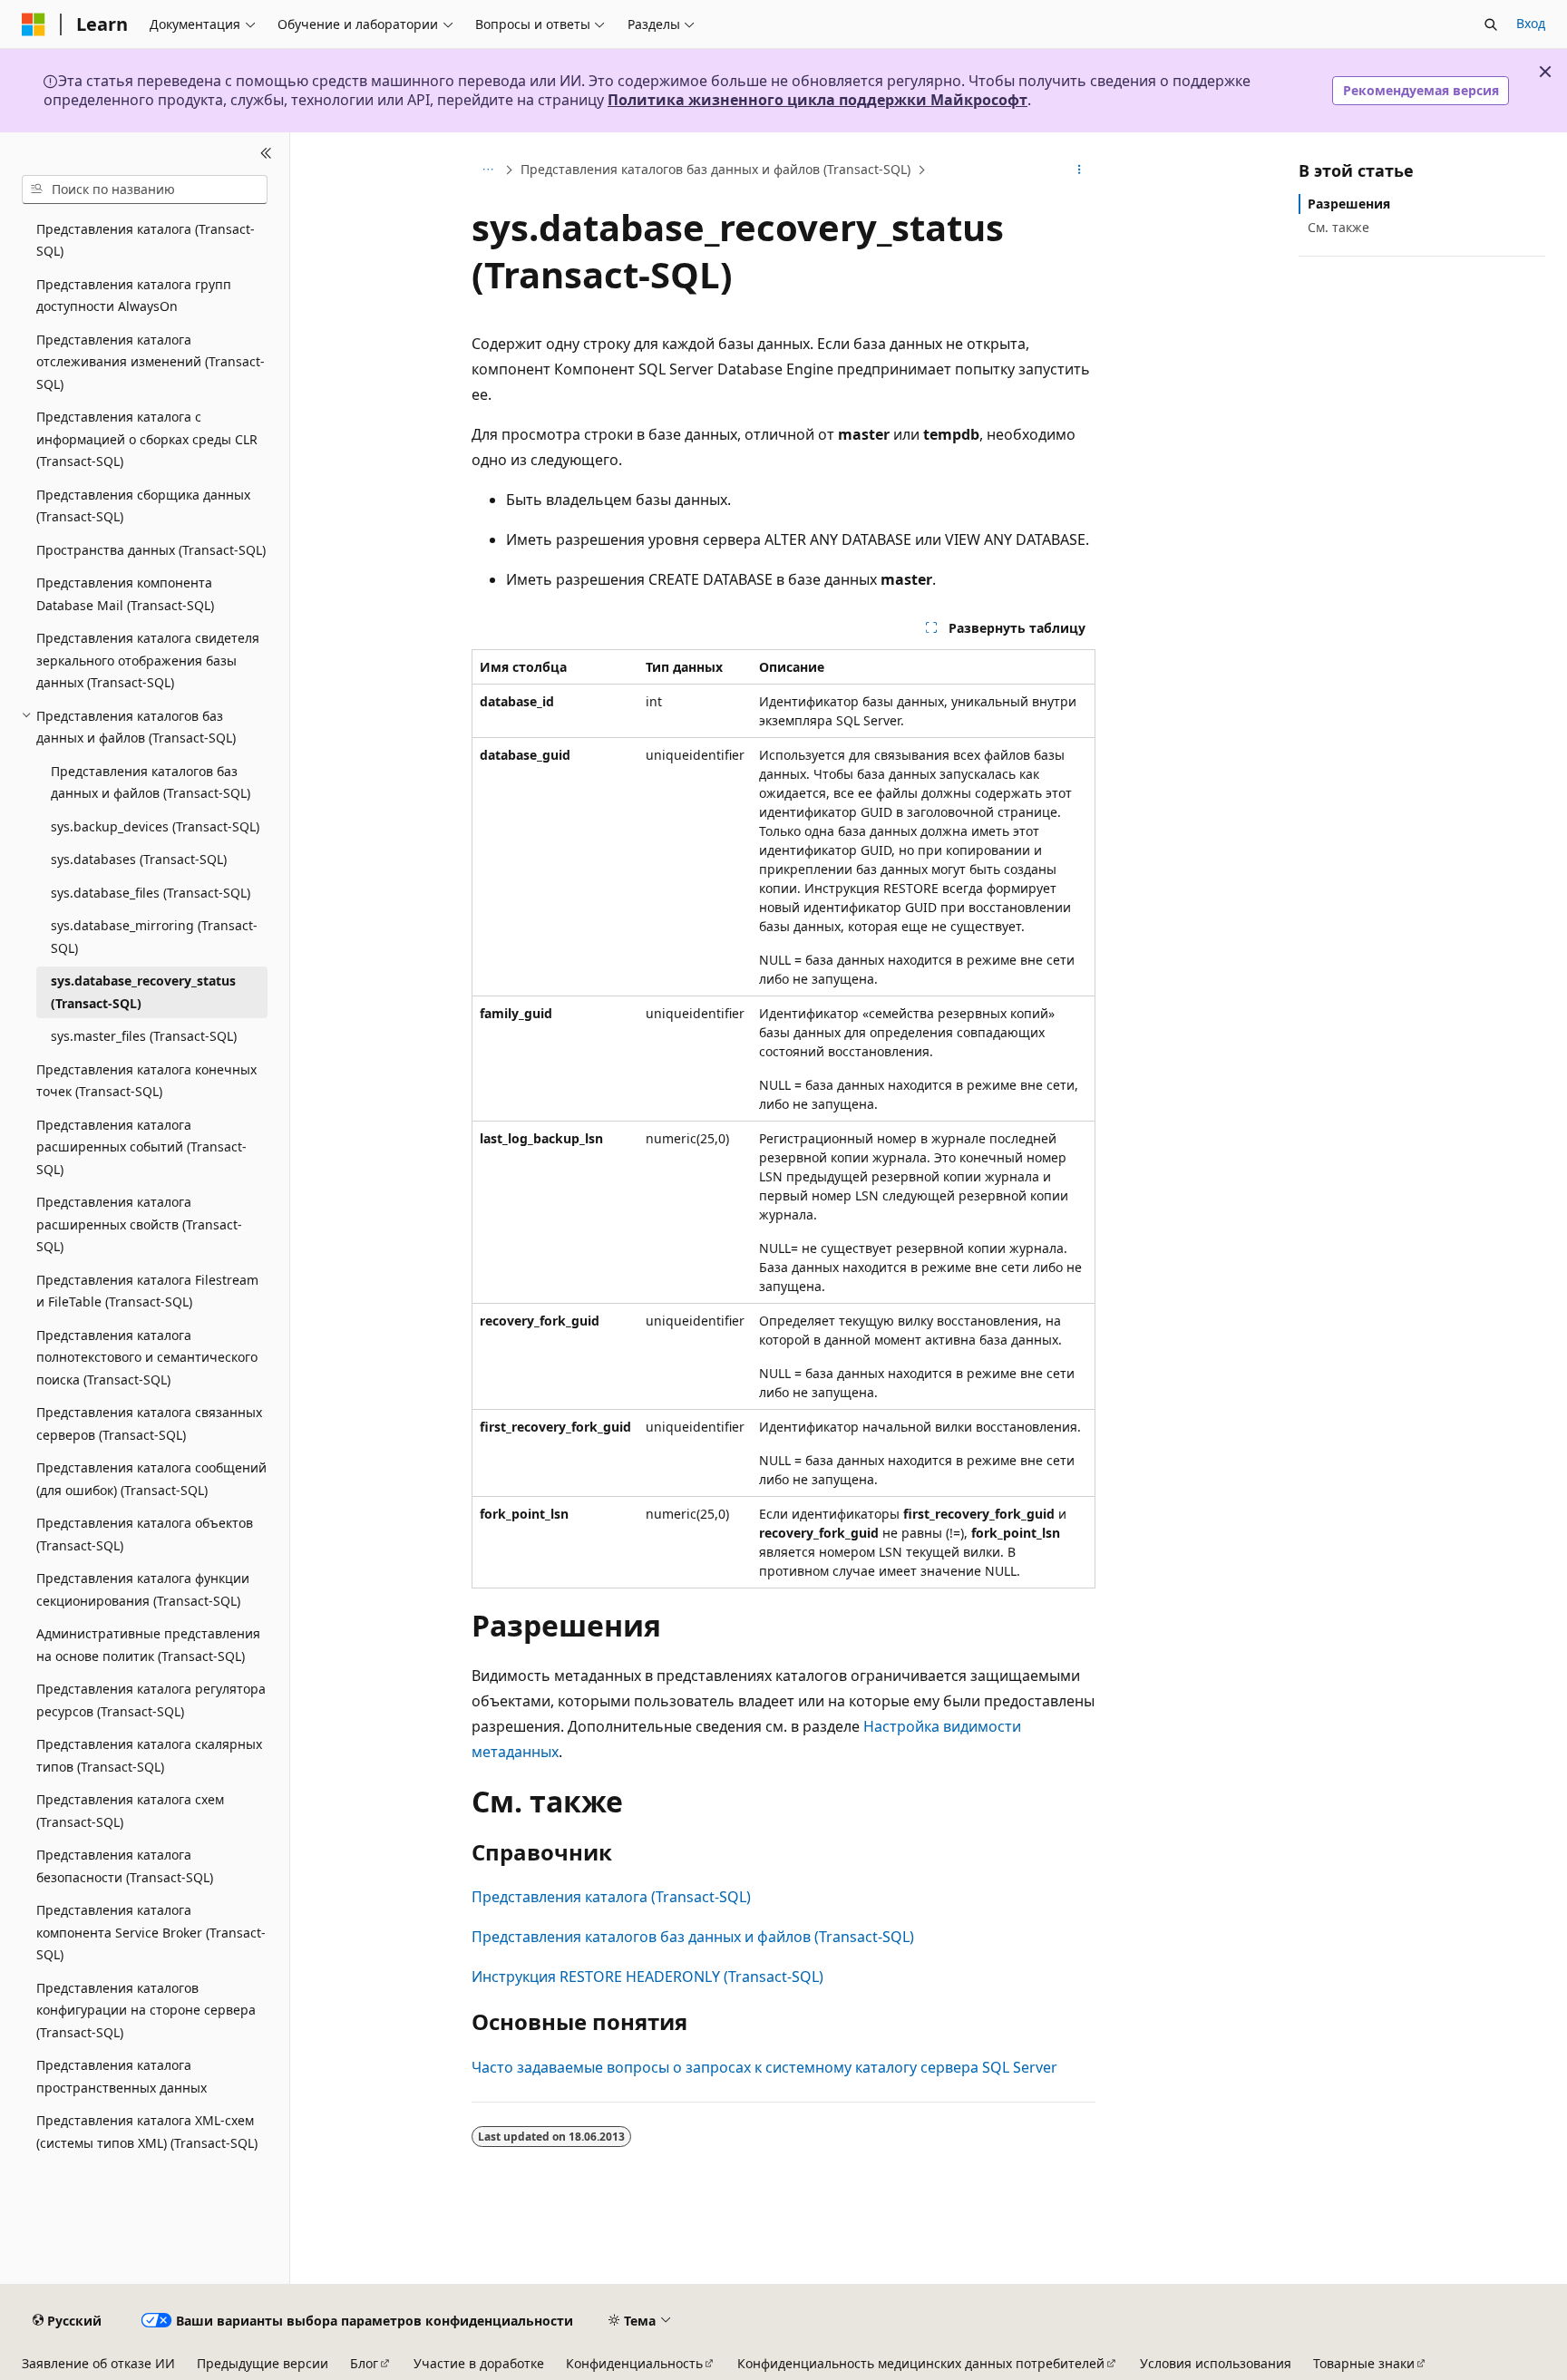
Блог (364, 2363)
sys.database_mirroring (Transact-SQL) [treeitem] (154, 937)
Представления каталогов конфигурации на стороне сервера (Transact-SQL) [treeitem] (146, 2010)
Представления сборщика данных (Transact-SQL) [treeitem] (143, 506)
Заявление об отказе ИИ (98, 2363)
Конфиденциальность (634, 2363)
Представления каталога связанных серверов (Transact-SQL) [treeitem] (149, 1423)
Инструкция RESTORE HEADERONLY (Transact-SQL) (647, 1977)
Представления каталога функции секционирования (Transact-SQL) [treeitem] (143, 1589)
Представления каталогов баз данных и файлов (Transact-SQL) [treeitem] (151, 782)
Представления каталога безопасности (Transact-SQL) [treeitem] (125, 1866)
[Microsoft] (34, 24)
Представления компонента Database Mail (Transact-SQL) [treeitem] (125, 594)
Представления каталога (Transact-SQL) (611, 1897)
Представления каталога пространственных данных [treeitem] (122, 2076)
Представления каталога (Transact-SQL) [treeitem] (146, 240)
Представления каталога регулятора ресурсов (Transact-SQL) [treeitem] (151, 1700)
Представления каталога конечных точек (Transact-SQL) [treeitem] (146, 1081)
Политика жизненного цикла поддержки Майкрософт (818, 100)
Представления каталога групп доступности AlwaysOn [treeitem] (134, 296)
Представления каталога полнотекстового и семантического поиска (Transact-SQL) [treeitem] (147, 1357)
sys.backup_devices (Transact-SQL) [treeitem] (155, 826)
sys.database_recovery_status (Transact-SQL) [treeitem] (143, 992)
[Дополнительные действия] (1080, 170)
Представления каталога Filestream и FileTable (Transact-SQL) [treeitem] (147, 1291)
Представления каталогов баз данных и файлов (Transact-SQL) (715, 169)
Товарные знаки (1364, 2363)
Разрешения (1349, 204)
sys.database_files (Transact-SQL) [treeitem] (151, 893)
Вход (1531, 23)
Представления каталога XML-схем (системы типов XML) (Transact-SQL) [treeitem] (147, 2132)
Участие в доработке (479, 2363)
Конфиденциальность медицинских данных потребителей (921, 2363)
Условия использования (1216, 2363)
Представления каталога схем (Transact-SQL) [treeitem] (130, 1811)
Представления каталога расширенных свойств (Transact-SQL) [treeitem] (139, 1224)
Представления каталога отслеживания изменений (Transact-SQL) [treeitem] (151, 362)
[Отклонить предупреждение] (1545, 72)
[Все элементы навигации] (487, 170)
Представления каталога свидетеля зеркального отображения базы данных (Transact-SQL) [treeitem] (148, 660)
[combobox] (145, 189)
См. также (1338, 227)
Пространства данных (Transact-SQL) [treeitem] (151, 550)
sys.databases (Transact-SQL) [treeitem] (139, 859)
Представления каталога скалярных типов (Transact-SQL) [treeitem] (149, 1755)
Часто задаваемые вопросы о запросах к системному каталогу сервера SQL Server (764, 2067)
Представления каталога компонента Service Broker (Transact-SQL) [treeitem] (151, 1932)
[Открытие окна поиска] (1491, 24)
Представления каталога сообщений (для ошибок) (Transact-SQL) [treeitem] (151, 1479)
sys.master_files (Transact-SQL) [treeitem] (144, 1036)
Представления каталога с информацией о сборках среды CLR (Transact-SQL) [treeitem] (147, 439)
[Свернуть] (266, 154)
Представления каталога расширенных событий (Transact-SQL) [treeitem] (141, 1147)
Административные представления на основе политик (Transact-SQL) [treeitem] (148, 1645)
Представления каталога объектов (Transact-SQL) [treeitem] (145, 1534)
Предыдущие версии (263, 2363)
